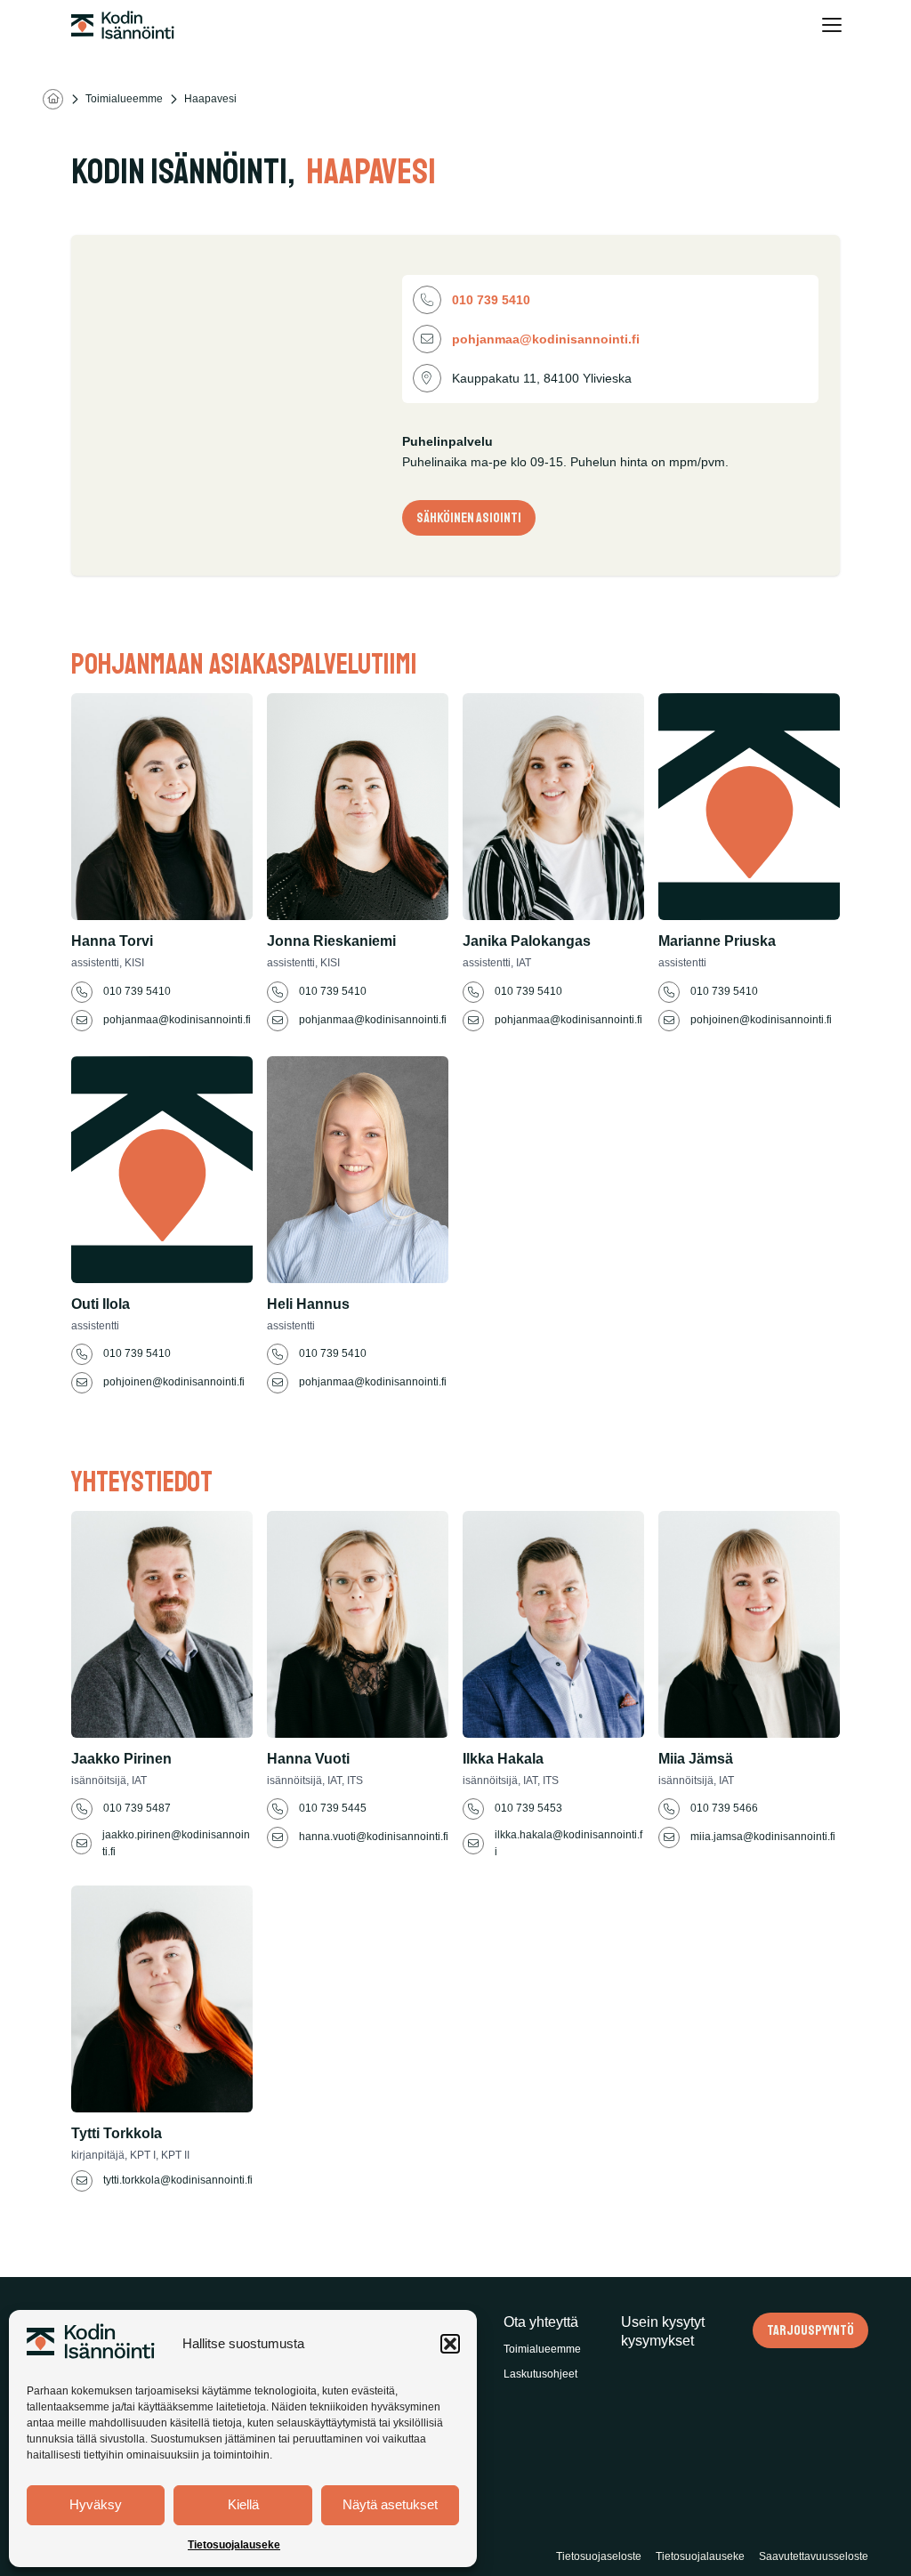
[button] (450, 2344)
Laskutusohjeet (540, 2374)
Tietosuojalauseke (234, 2545)
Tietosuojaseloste (599, 2556)
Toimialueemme (124, 99)
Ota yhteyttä (541, 2322)
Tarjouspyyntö (810, 2330)
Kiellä (243, 2504)
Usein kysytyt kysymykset (663, 2332)
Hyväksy (96, 2504)
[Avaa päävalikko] (831, 25)
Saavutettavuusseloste (814, 2556)
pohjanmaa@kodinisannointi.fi (546, 339)
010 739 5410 (493, 300)
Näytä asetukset (390, 2504)
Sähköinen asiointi (469, 518)
